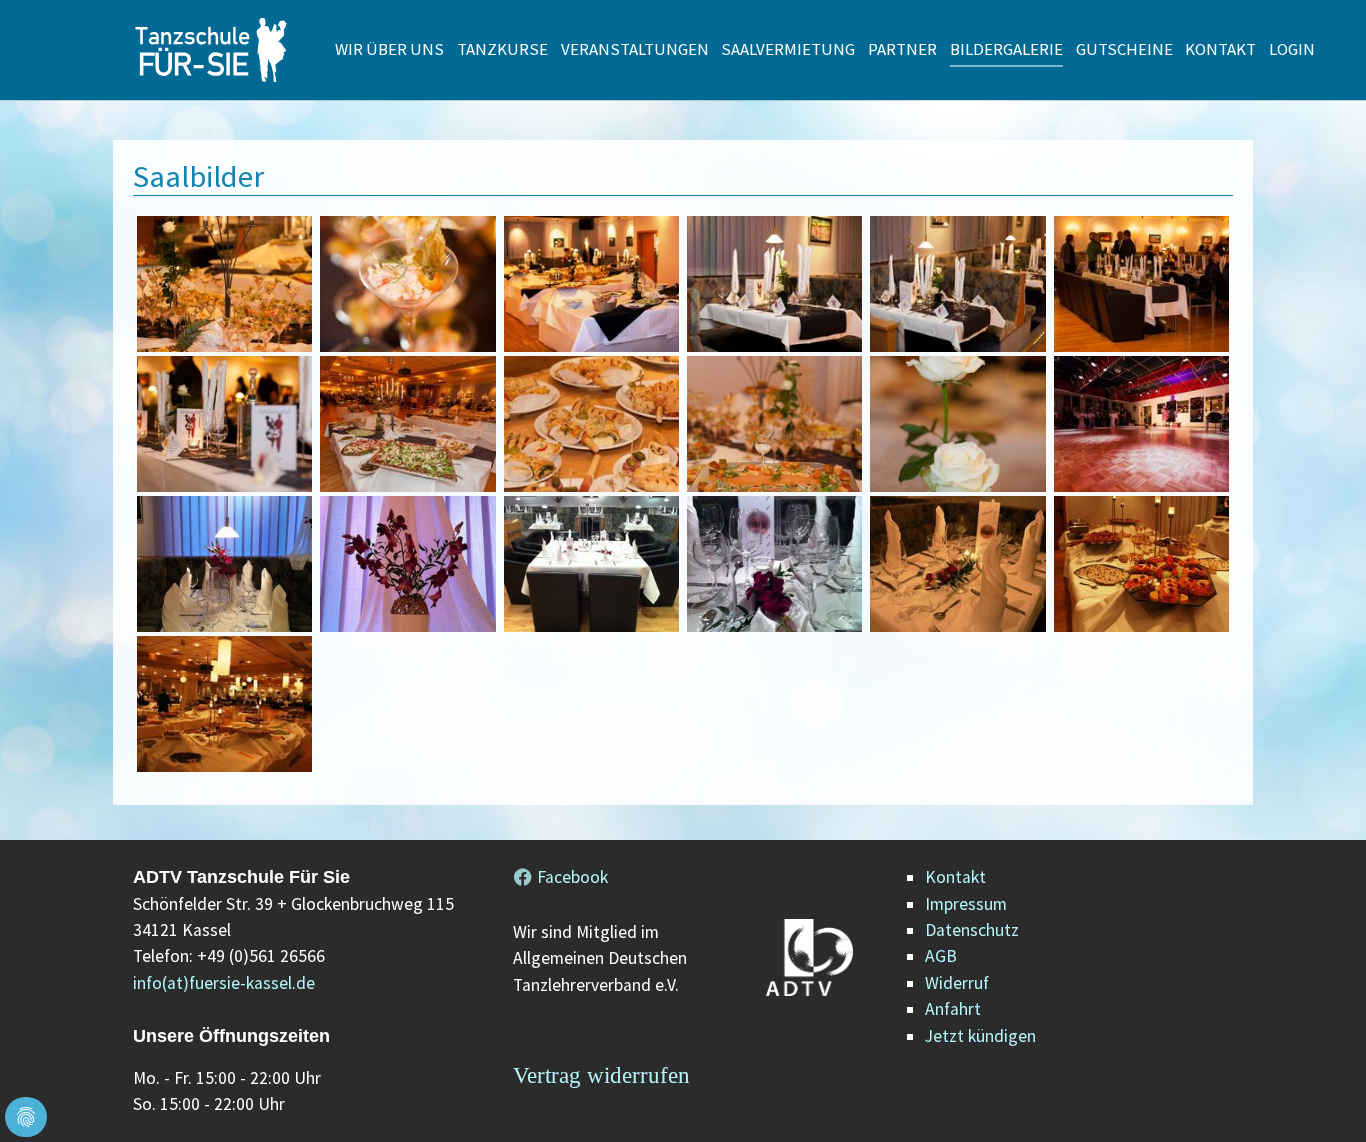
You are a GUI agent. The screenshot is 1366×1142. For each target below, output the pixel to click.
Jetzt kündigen (980, 1036)
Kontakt (955, 877)
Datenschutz (972, 930)
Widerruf (957, 983)
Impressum (966, 904)
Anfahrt (953, 1009)
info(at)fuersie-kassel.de (224, 983)
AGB (941, 956)
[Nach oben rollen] (1319, 1095)
